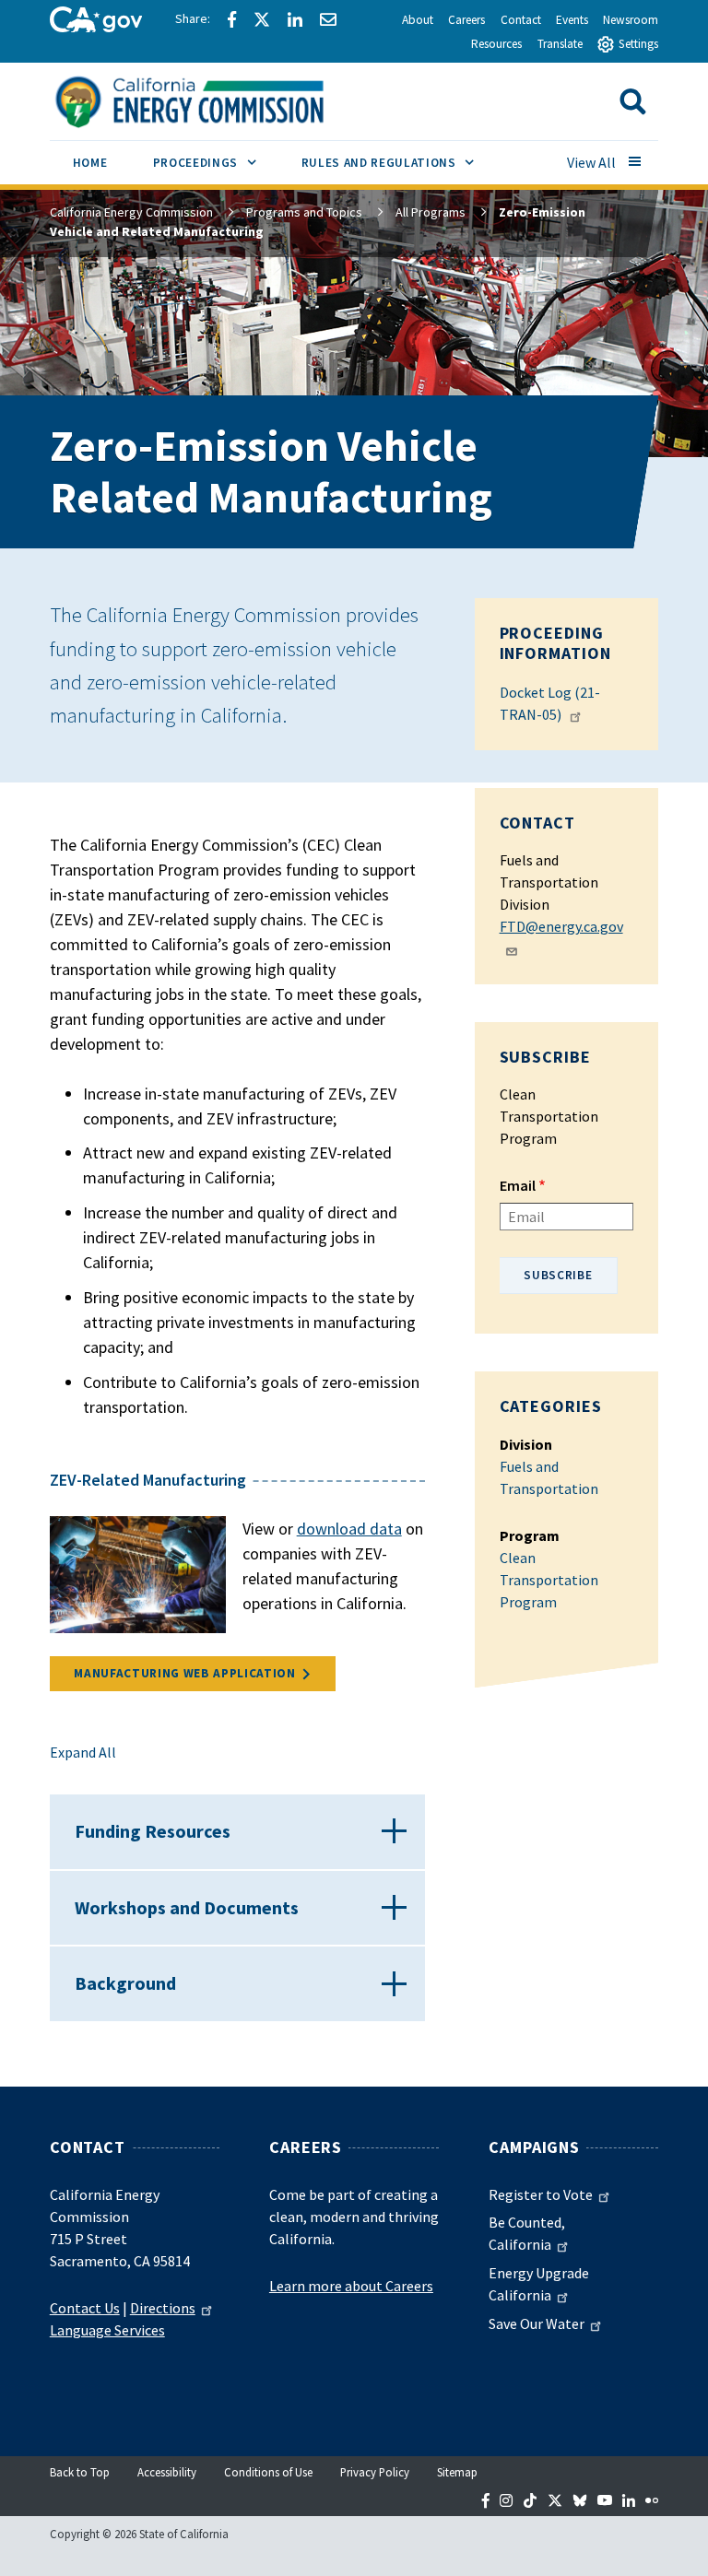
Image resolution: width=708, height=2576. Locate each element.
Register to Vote (541, 2194)
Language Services (107, 2330)
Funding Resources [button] (153, 1831)
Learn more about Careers (351, 2286)
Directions (163, 2308)
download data (349, 1529)
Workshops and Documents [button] (187, 1907)
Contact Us (85, 2308)
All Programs (431, 212)
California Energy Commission (131, 212)
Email (518, 1185)
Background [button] (125, 1983)
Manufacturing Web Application (184, 1673)
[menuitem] (90, 165)
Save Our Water (537, 2323)
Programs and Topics (304, 212)
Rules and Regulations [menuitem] (399, 162)
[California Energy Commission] (213, 100)
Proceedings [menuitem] (216, 162)
